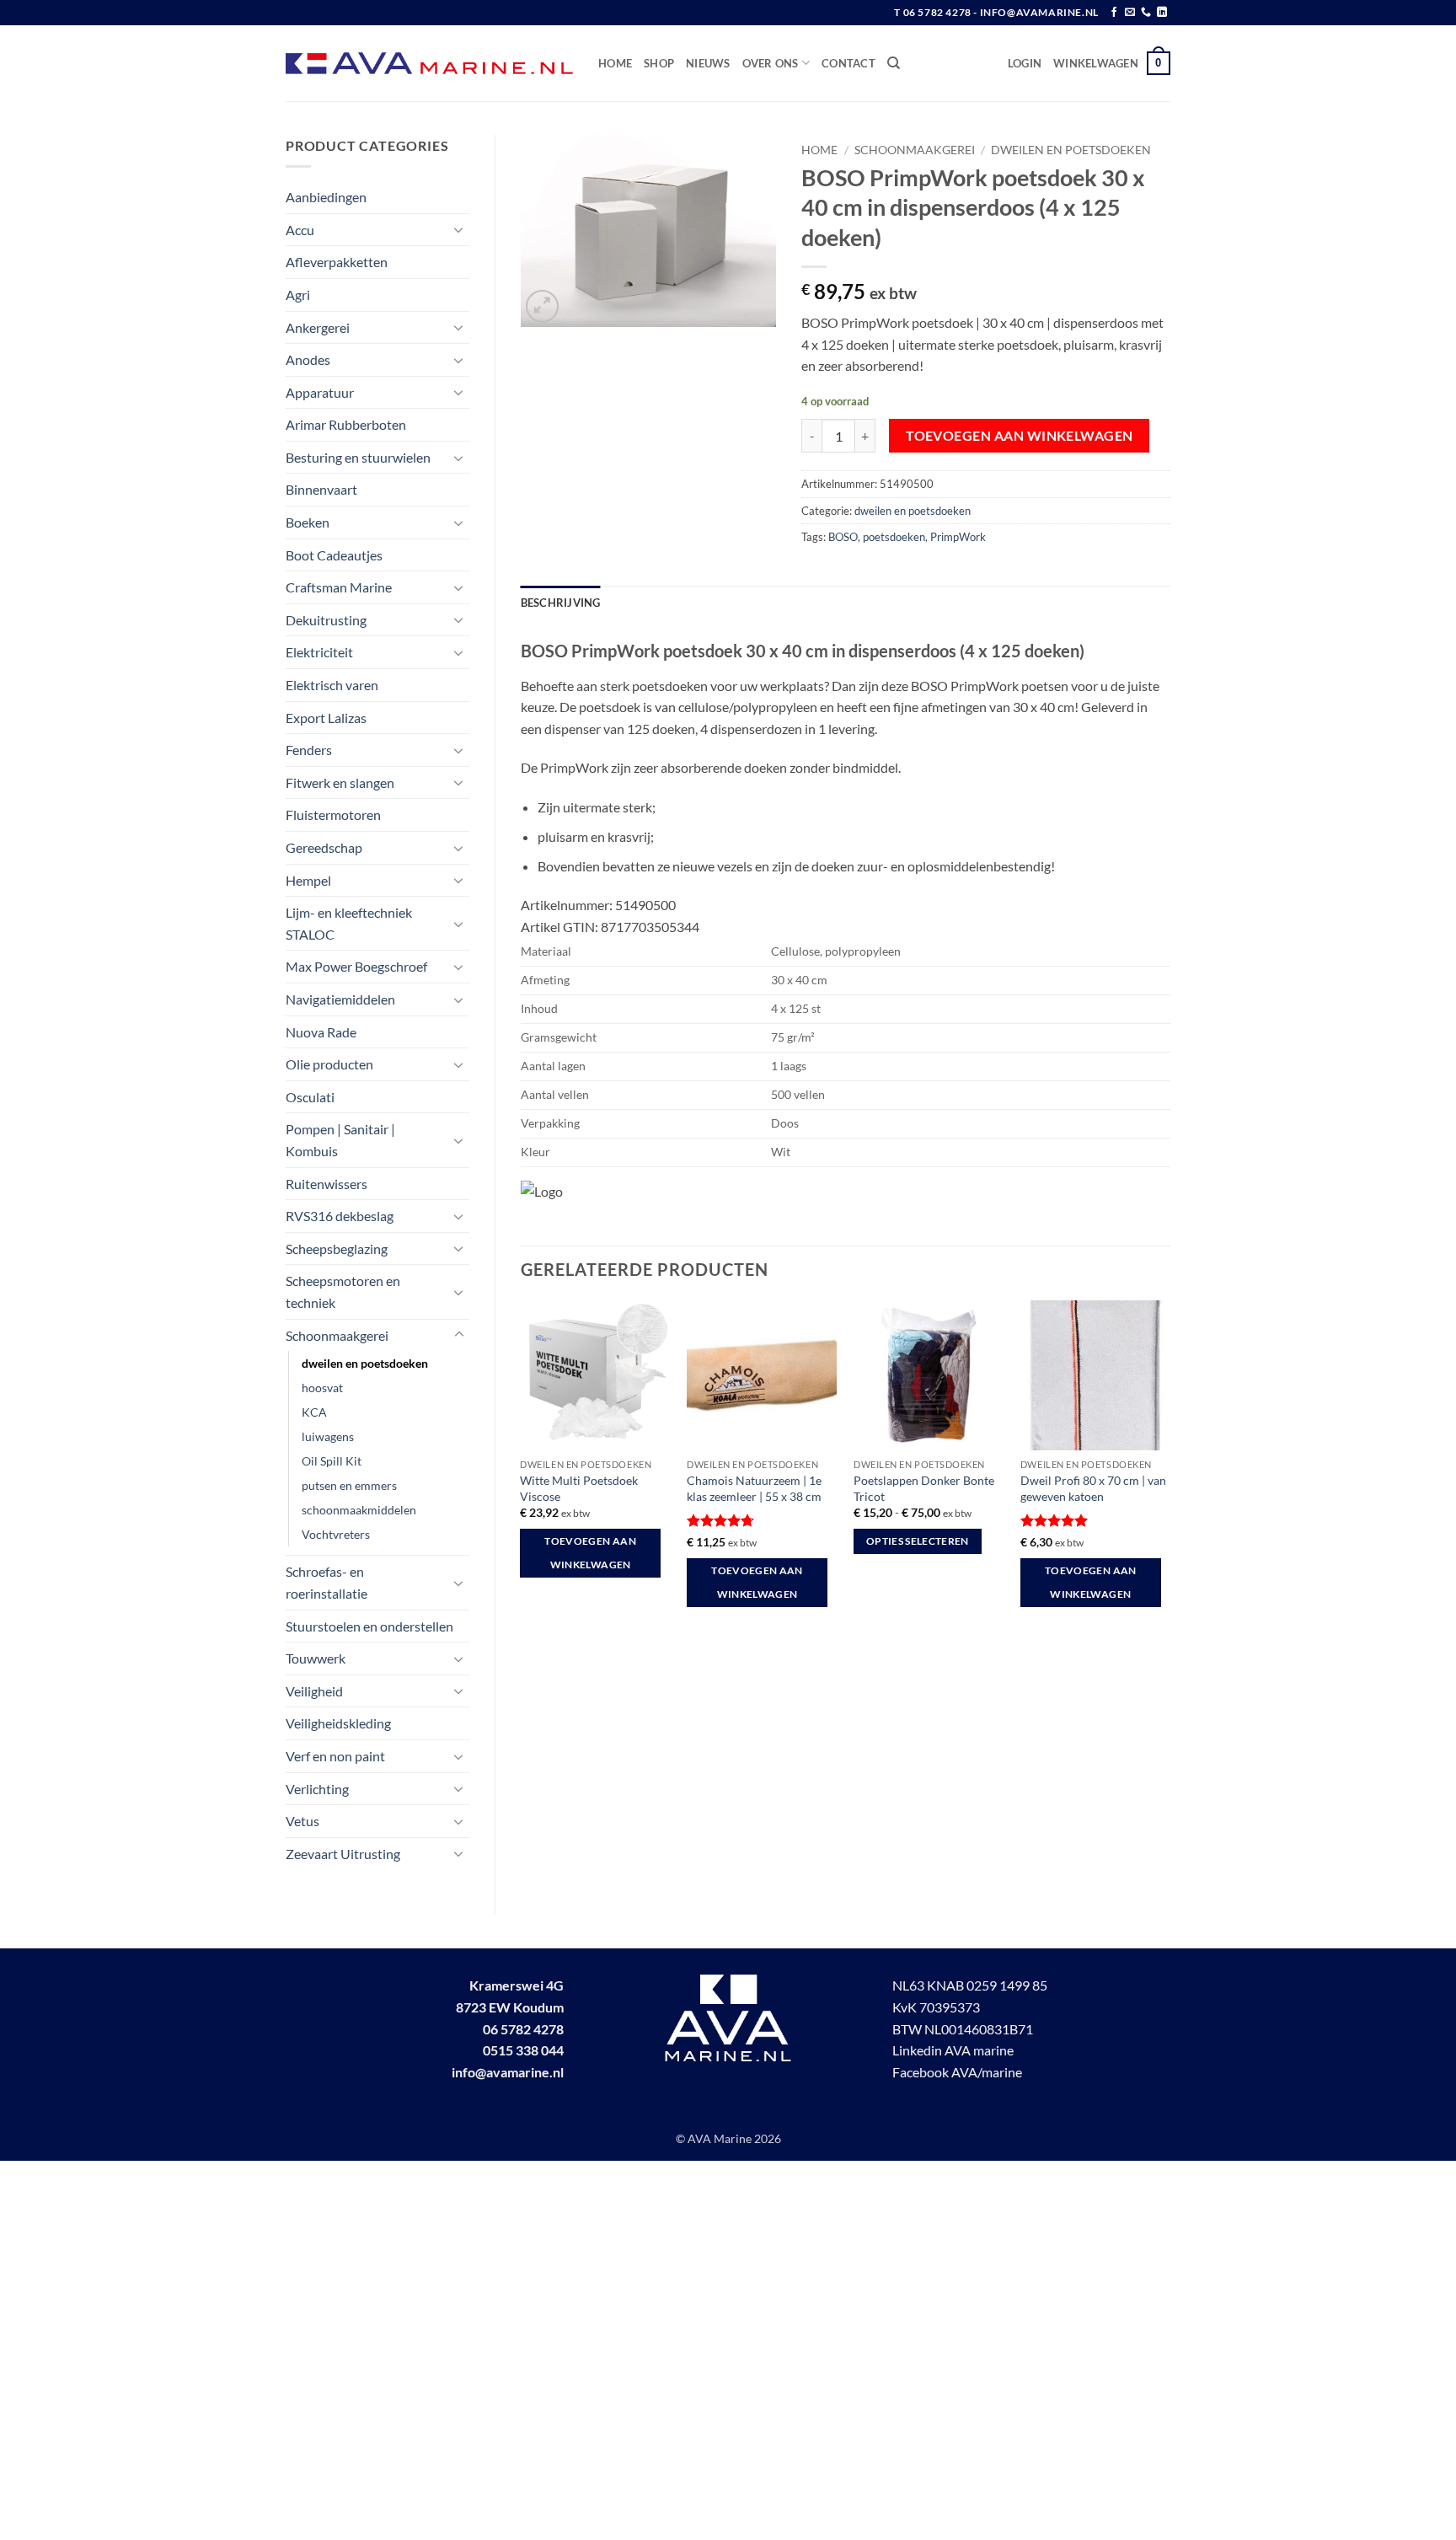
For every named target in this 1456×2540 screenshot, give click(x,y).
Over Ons (771, 63)
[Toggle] (459, 229)
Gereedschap (324, 847)
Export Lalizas (326, 718)
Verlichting (317, 1789)
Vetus (302, 1821)
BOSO (843, 537)
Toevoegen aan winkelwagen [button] (590, 1553)
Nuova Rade (321, 1032)
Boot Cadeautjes (334, 555)
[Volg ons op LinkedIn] (1162, 13)
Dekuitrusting (326, 620)
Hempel (308, 880)
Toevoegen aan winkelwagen (1020, 436)
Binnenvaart (321, 489)
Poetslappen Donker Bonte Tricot (924, 1488)
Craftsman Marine (339, 587)
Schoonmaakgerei (337, 1335)
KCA (314, 1412)
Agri (298, 295)
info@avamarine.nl (508, 2072)
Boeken (308, 522)
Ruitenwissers (327, 1184)
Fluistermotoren (333, 815)
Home (615, 63)
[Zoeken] (894, 63)
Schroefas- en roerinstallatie (327, 1582)
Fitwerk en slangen (340, 782)
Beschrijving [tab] (561, 603)
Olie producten (329, 1064)
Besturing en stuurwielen (358, 457)
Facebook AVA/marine (957, 2072)
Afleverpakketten (337, 262)
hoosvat (322, 1388)
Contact (848, 63)
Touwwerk (316, 1658)
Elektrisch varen (332, 685)
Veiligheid (314, 1691)
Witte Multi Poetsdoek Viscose (579, 1488)
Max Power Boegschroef (356, 966)
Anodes (308, 359)
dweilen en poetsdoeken (365, 1363)
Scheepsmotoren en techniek (343, 1291)
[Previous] (522, 1469)
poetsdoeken (894, 537)
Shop (659, 63)
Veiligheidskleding (338, 1723)
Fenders (309, 750)
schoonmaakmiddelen (359, 1510)
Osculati (310, 1097)
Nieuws (708, 63)
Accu (300, 230)
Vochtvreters (336, 1534)
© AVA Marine (715, 2138)
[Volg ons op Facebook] (1114, 13)
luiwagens (328, 1436)
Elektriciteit (319, 652)
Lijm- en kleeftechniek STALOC (349, 923)
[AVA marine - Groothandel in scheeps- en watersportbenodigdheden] (429, 64)
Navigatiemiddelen (340, 999)
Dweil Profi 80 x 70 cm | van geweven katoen (1093, 1488)
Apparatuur (320, 392)
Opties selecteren (918, 1541)
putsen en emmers (349, 1485)
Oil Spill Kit (332, 1461)
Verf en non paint (335, 1756)
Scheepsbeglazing (337, 1249)
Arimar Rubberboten (346, 424)
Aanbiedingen (326, 197)
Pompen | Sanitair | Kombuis (340, 1140)
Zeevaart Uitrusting (343, 1854)
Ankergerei (318, 327)
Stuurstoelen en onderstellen (369, 1626)
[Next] (1170, 1469)
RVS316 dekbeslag (340, 1216)
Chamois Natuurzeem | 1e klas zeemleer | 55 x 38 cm (754, 1488)
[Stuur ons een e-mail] (1130, 13)
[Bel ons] (1146, 13)
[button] (1025, 63)
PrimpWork (958, 537)
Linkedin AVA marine (953, 2050)
